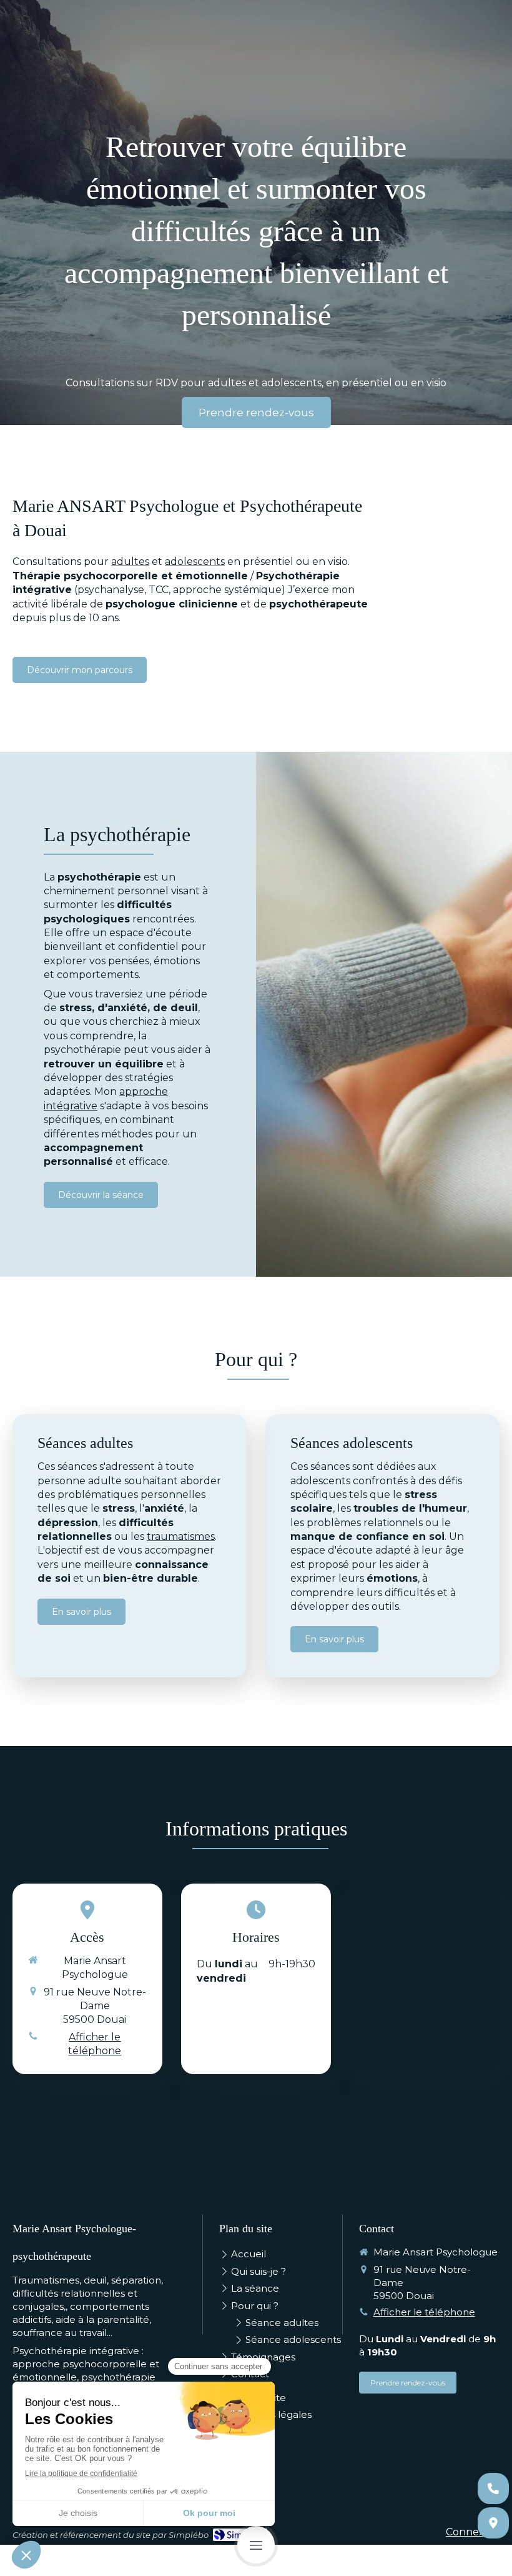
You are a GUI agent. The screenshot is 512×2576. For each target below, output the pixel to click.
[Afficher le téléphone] (493, 2489)
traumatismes (181, 1536)
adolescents (195, 562)
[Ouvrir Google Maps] (493, 2523)
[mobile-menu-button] (256, 2545)
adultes (130, 562)
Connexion (473, 2532)
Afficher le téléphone (95, 2044)
